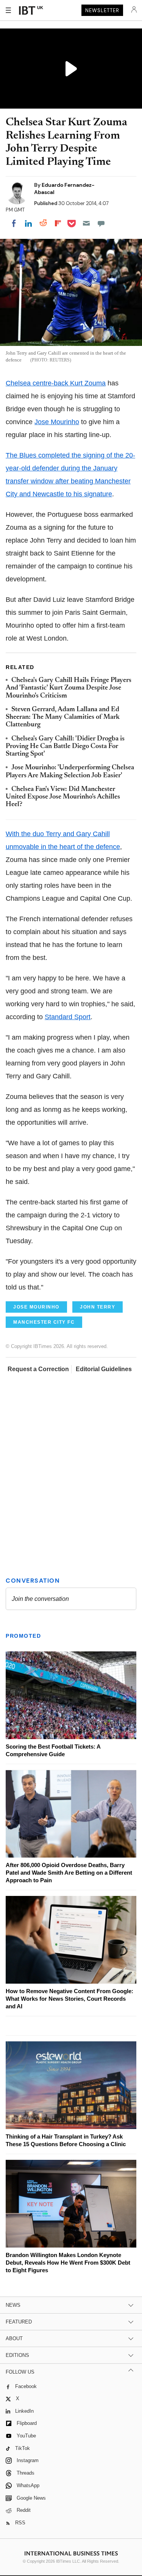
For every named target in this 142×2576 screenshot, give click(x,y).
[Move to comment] (101, 223)
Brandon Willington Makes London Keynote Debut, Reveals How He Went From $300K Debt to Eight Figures (68, 2263)
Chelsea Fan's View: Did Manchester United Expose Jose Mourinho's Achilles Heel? (63, 797)
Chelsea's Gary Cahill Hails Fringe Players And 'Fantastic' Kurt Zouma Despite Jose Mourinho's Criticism (69, 688)
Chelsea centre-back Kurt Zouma (56, 383)
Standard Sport (68, 1017)
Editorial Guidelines (104, 1369)
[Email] (86, 223)
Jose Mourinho (57, 422)
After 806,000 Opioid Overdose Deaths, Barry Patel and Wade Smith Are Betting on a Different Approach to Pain (69, 1873)
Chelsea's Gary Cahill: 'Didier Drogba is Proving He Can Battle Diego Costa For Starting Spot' (65, 747)
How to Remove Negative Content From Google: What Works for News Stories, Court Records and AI (69, 1999)
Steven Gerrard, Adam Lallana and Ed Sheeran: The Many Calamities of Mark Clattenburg (63, 717)
